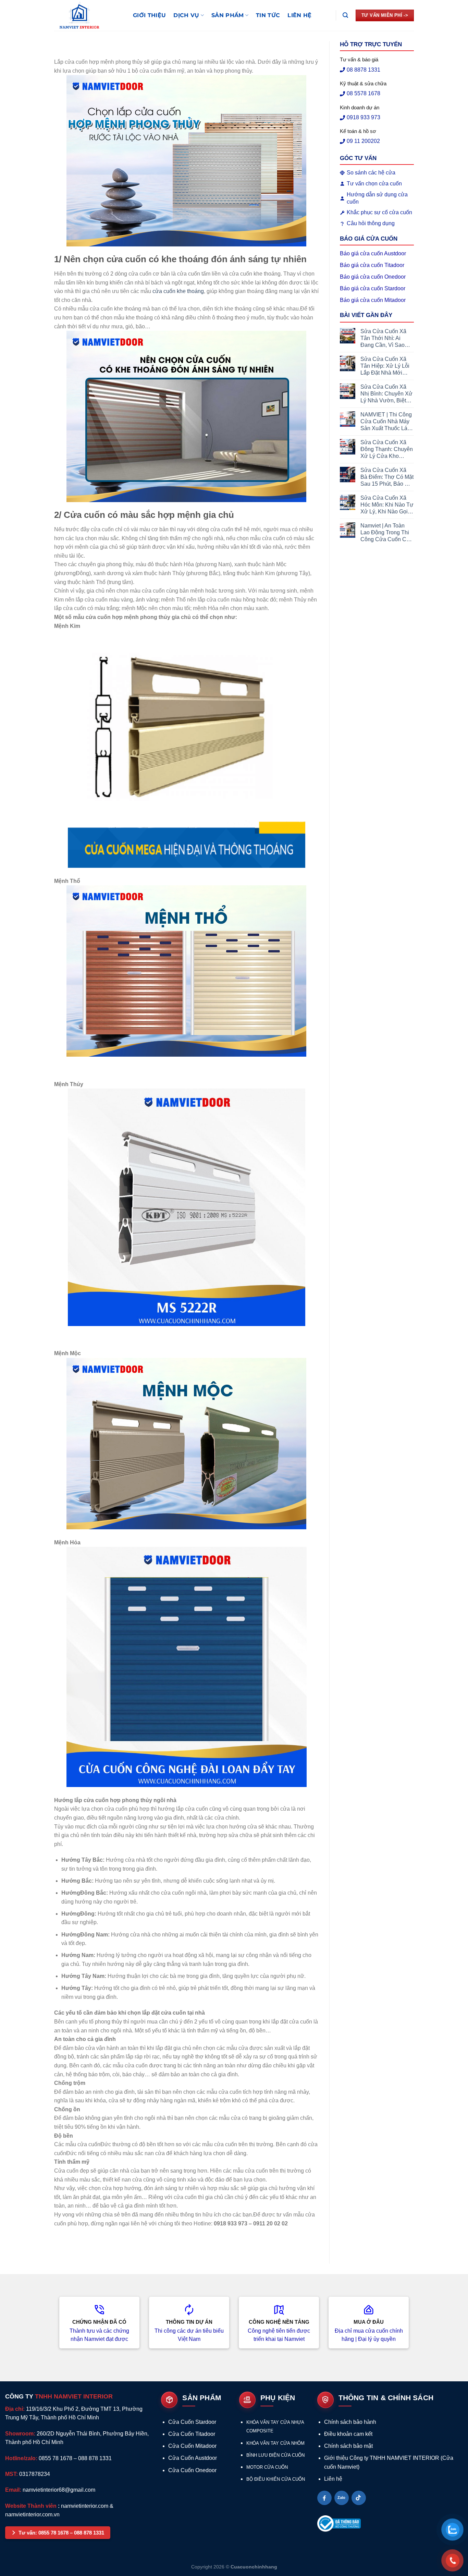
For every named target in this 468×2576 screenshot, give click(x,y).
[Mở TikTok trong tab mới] (359, 2498)
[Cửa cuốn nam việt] (88, 15)
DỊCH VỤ (186, 15)
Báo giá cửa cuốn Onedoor (373, 277)
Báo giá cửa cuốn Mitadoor (373, 300)
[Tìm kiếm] (345, 15)
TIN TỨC (268, 15)
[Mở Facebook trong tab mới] (324, 2498)
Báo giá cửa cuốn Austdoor (373, 253)
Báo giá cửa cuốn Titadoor (372, 265)
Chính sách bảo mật (348, 2446)
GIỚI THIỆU (149, 15)
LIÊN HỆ (299, 15)
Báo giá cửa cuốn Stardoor (373, 288)
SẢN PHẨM (228, 15)
